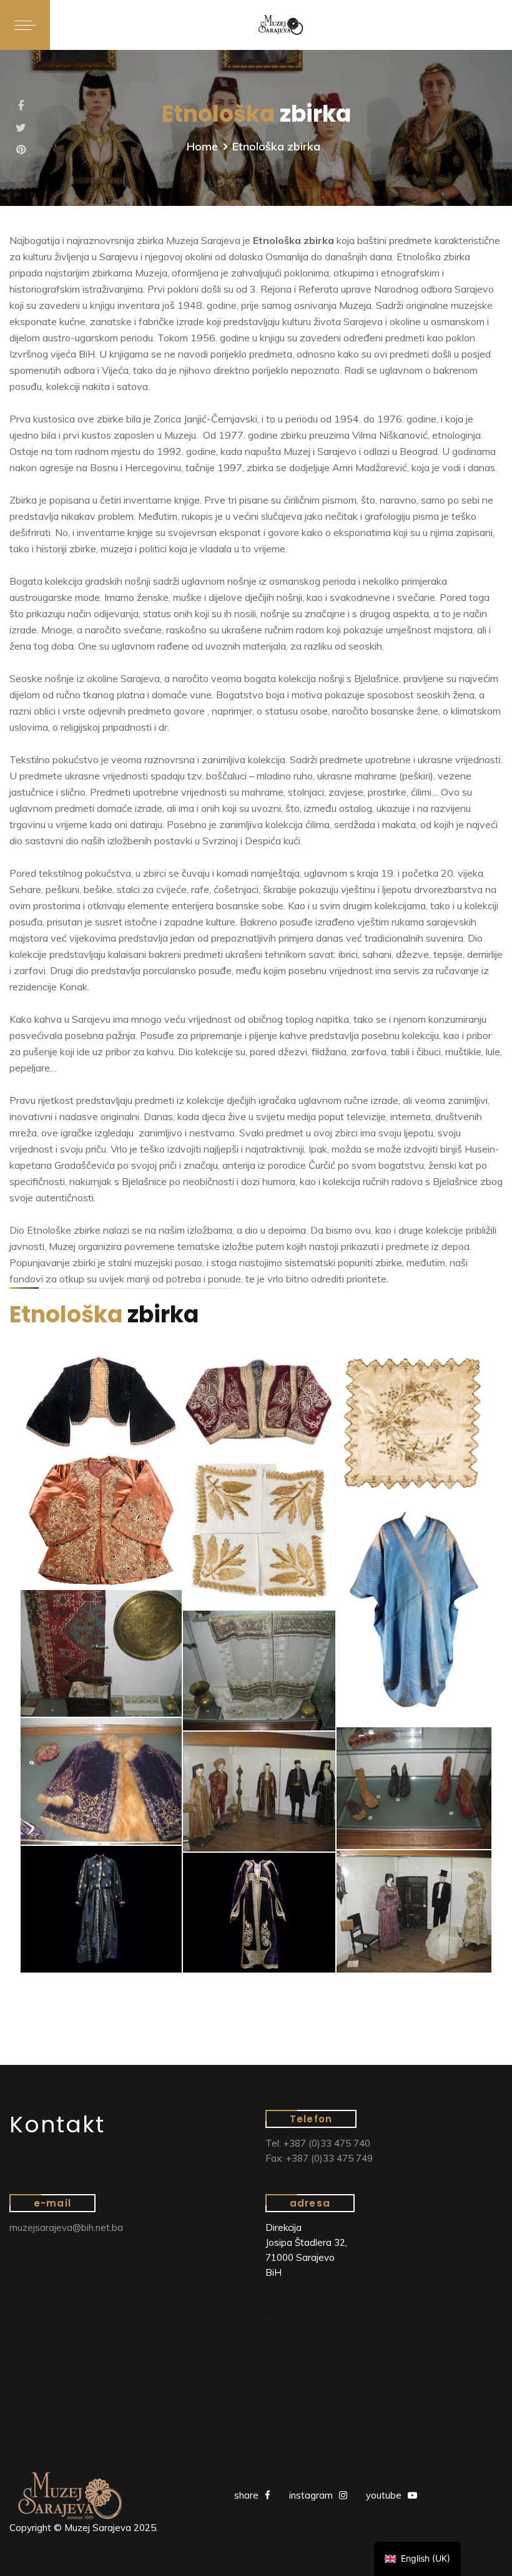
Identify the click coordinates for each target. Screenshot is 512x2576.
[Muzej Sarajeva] (281, 25)
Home (202, 146)
